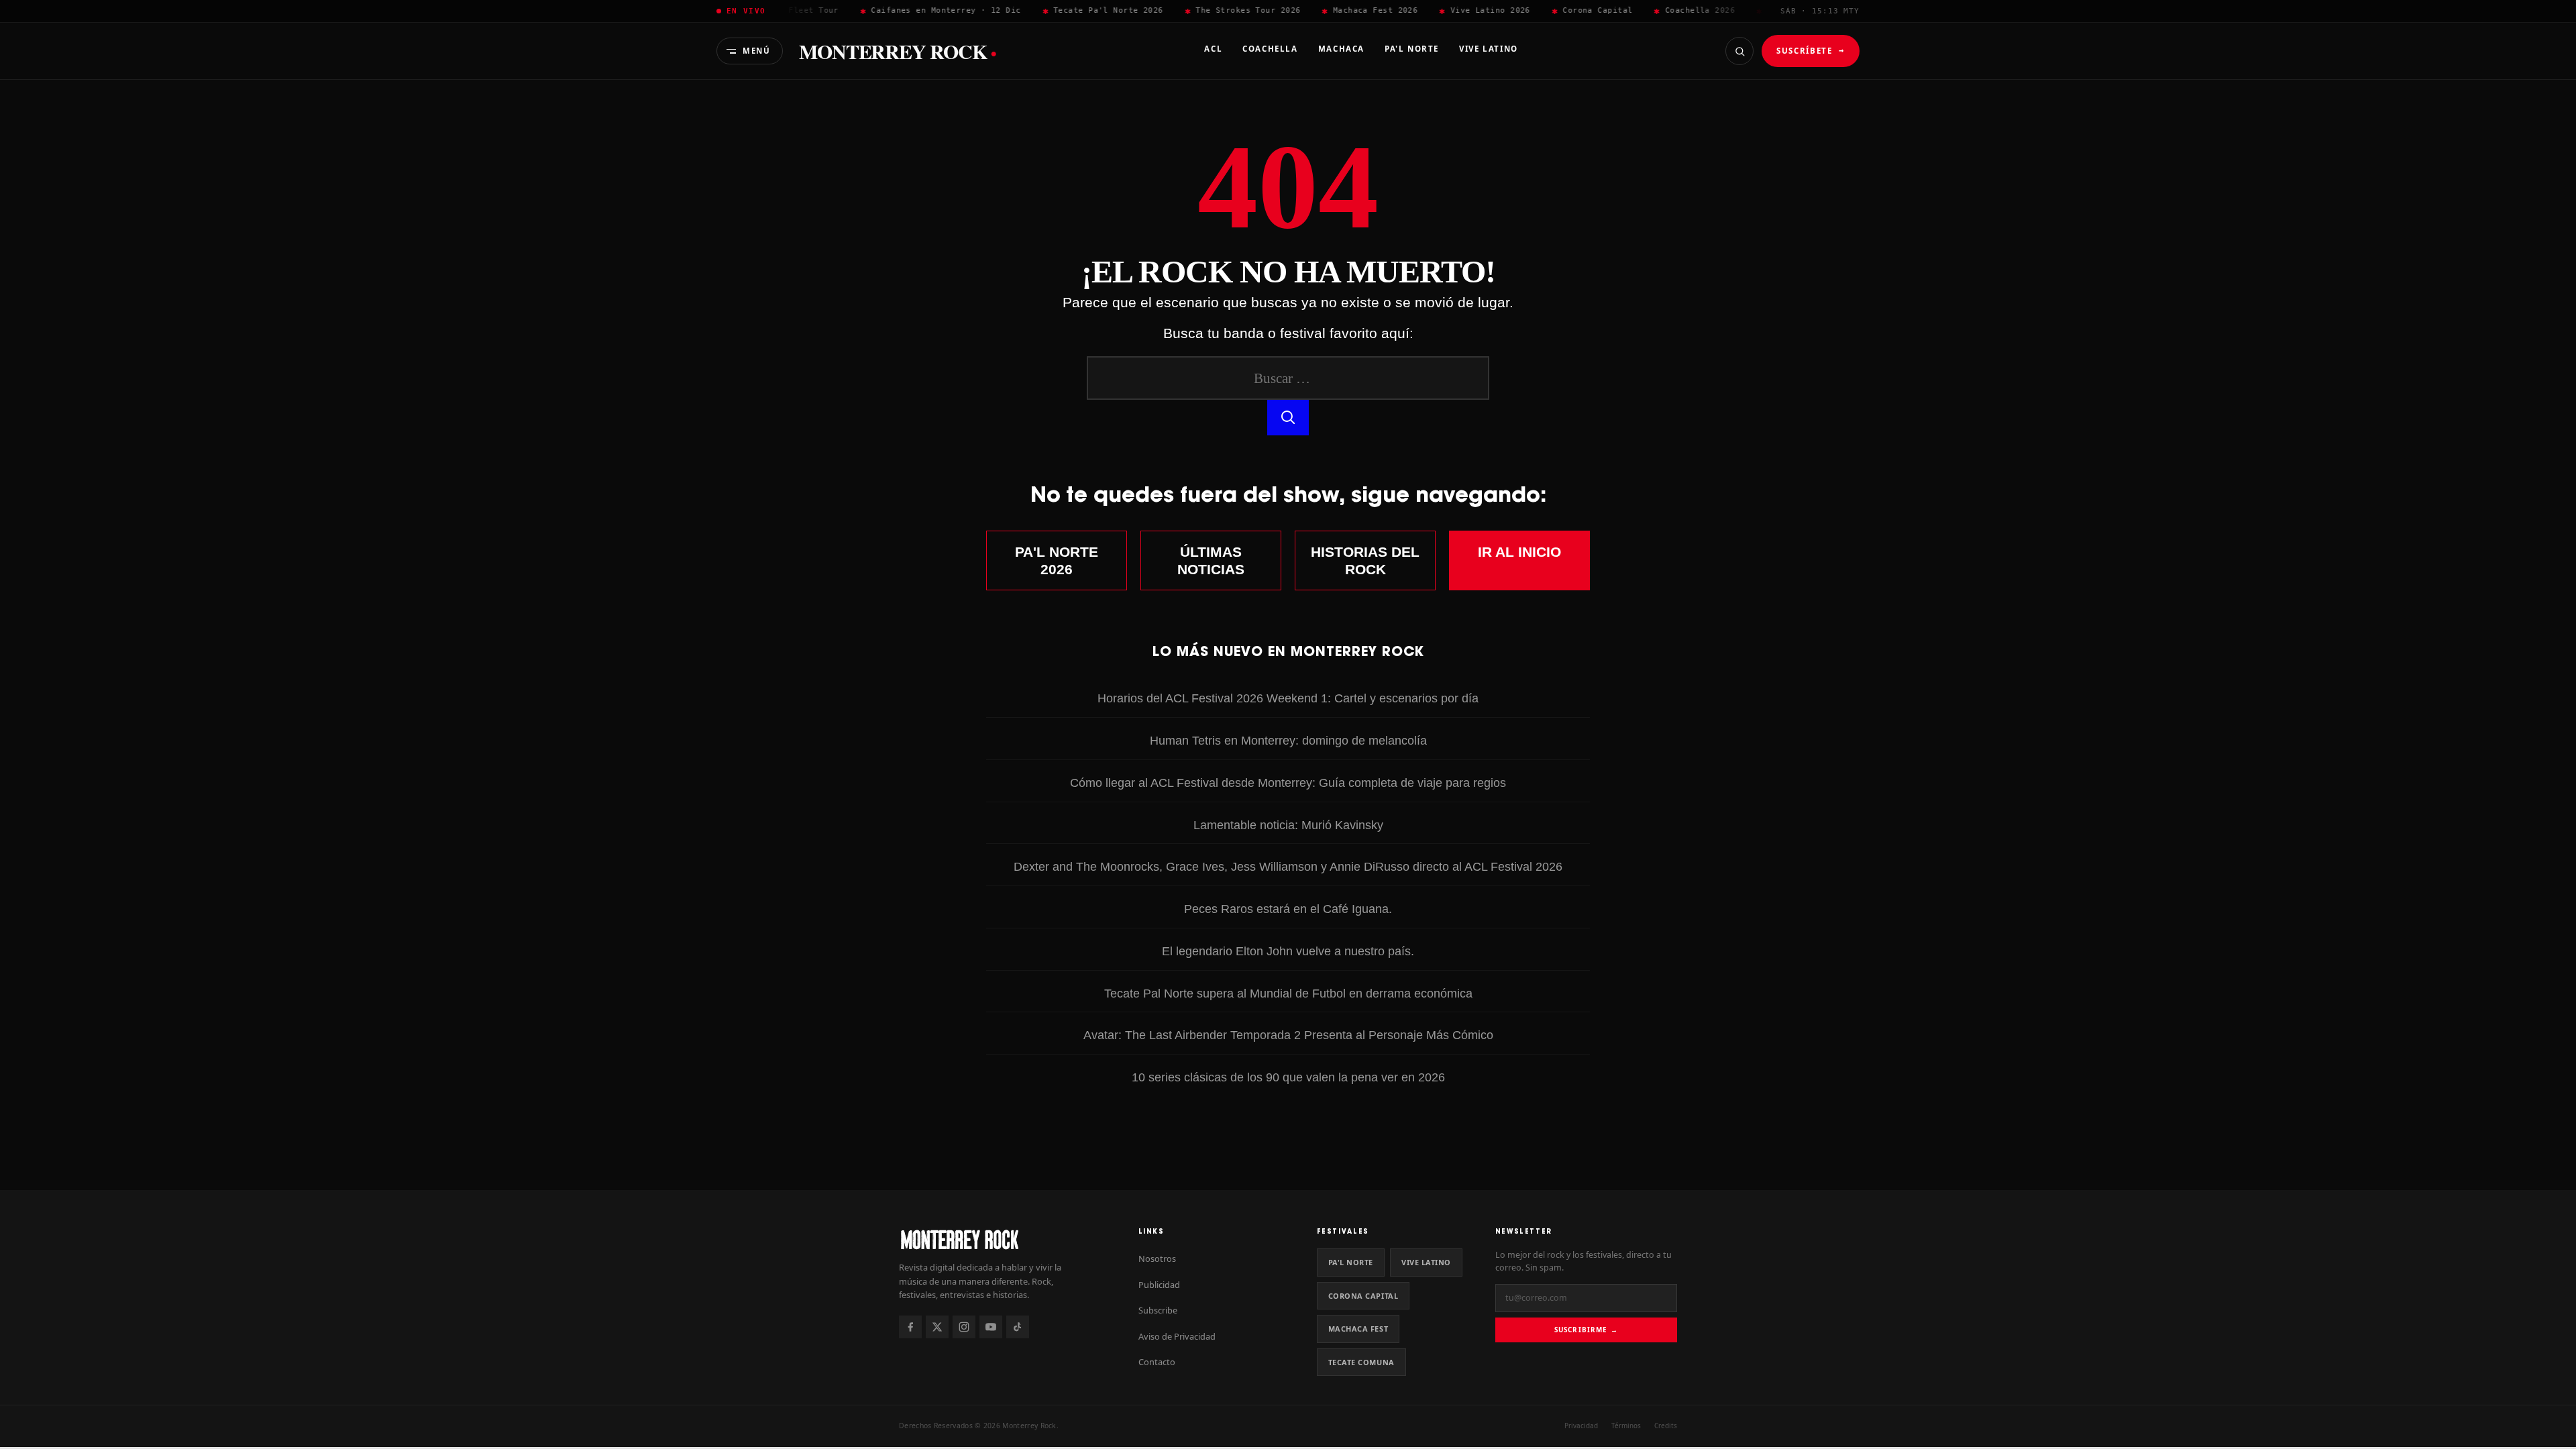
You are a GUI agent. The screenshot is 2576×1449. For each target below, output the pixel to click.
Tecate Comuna (1361, 1362)
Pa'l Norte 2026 (1057, 560)
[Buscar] (1739, 51)
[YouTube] (991, 1327)
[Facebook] (910, 1327)
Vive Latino (1426, 1262)
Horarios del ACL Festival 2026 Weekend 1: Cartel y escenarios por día (1288, 698)
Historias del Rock (1365, 560)
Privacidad (1581, 1426)
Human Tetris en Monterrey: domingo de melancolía (1288, 740)
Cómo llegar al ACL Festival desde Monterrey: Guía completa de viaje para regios (1288, 783)
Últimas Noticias (1211, 560)
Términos (1626, 1426)
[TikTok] (1018, 1327)
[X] (937, 1327)
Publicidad (1159, 1285)
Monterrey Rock (898, 51)
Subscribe (1158, 1310)
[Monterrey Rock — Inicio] (1005, 1239)
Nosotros (1157, 1258)
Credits (1666, 1426)
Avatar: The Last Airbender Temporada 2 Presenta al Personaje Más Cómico (1288, 1035)
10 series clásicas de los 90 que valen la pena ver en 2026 (1288, 1077)
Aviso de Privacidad (1177, 1336)
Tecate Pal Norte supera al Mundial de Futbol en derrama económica (1288, 993)
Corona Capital (1363, 1296)
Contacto (1157, 1362)
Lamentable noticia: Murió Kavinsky (1288, 825)
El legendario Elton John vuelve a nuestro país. (1288, 951)
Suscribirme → (1586, 1330)
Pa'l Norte (1351, 1262)
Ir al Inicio (1519, 552)
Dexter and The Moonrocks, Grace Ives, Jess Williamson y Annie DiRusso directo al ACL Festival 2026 (1288, 866)
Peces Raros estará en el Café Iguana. (1288, 909)
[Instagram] (964, 1327)
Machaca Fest (1358, 1329)
